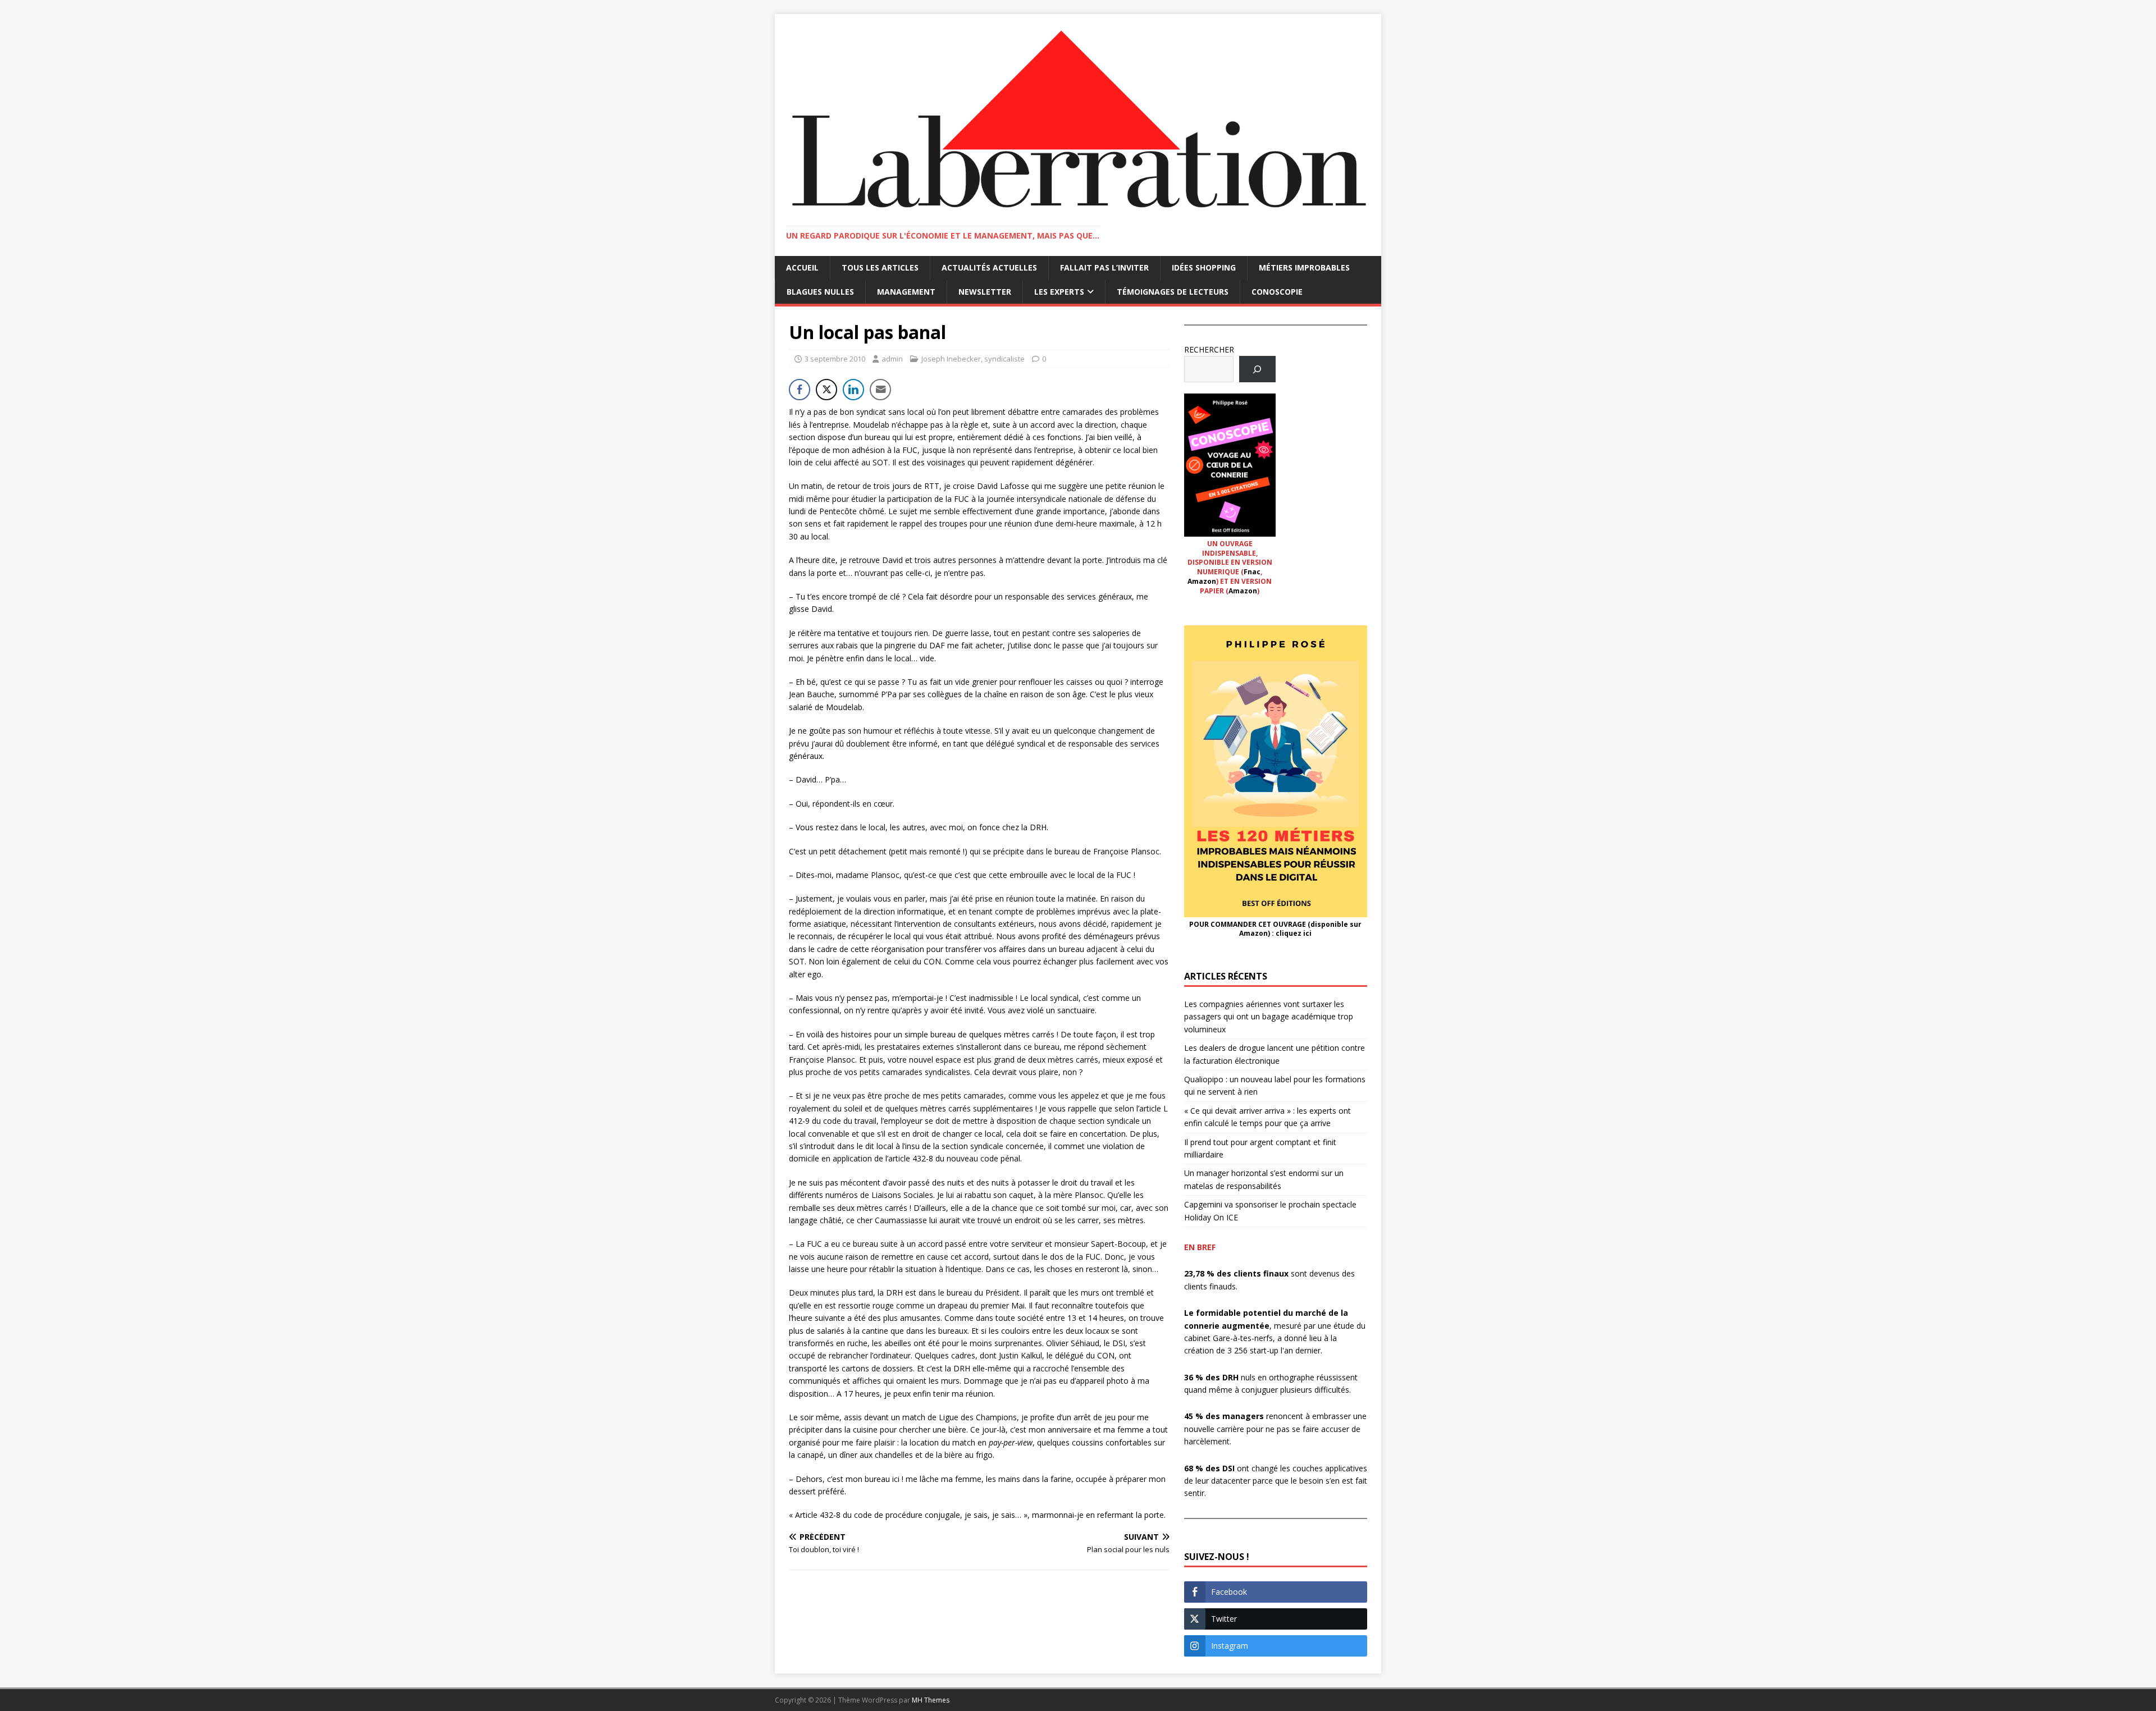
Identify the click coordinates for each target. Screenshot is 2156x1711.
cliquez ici (1294, 933)
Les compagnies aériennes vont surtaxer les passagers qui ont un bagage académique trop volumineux (1269, 1017)
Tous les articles (880, 267)
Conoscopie (1277, 292)
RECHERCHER (1209, 349)
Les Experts (1059, 292)
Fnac (1252, 572)
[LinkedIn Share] (853, 390)
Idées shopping (1204, 267)
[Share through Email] (880, 390)
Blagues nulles (820, 292)
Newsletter (985, 292)
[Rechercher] (1257, 369)
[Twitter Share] (826, 390)
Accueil (802, 267)
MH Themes (931, 1700)
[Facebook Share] (800, 390)
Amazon (1202, 581)
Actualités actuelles (989, 267)
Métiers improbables (1304, 267)
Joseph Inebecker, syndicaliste (973, 359)
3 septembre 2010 (835, 359)
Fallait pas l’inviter (1104, 267)
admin (892, 359)
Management (906, 292)
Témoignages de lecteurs (1173, 292)
